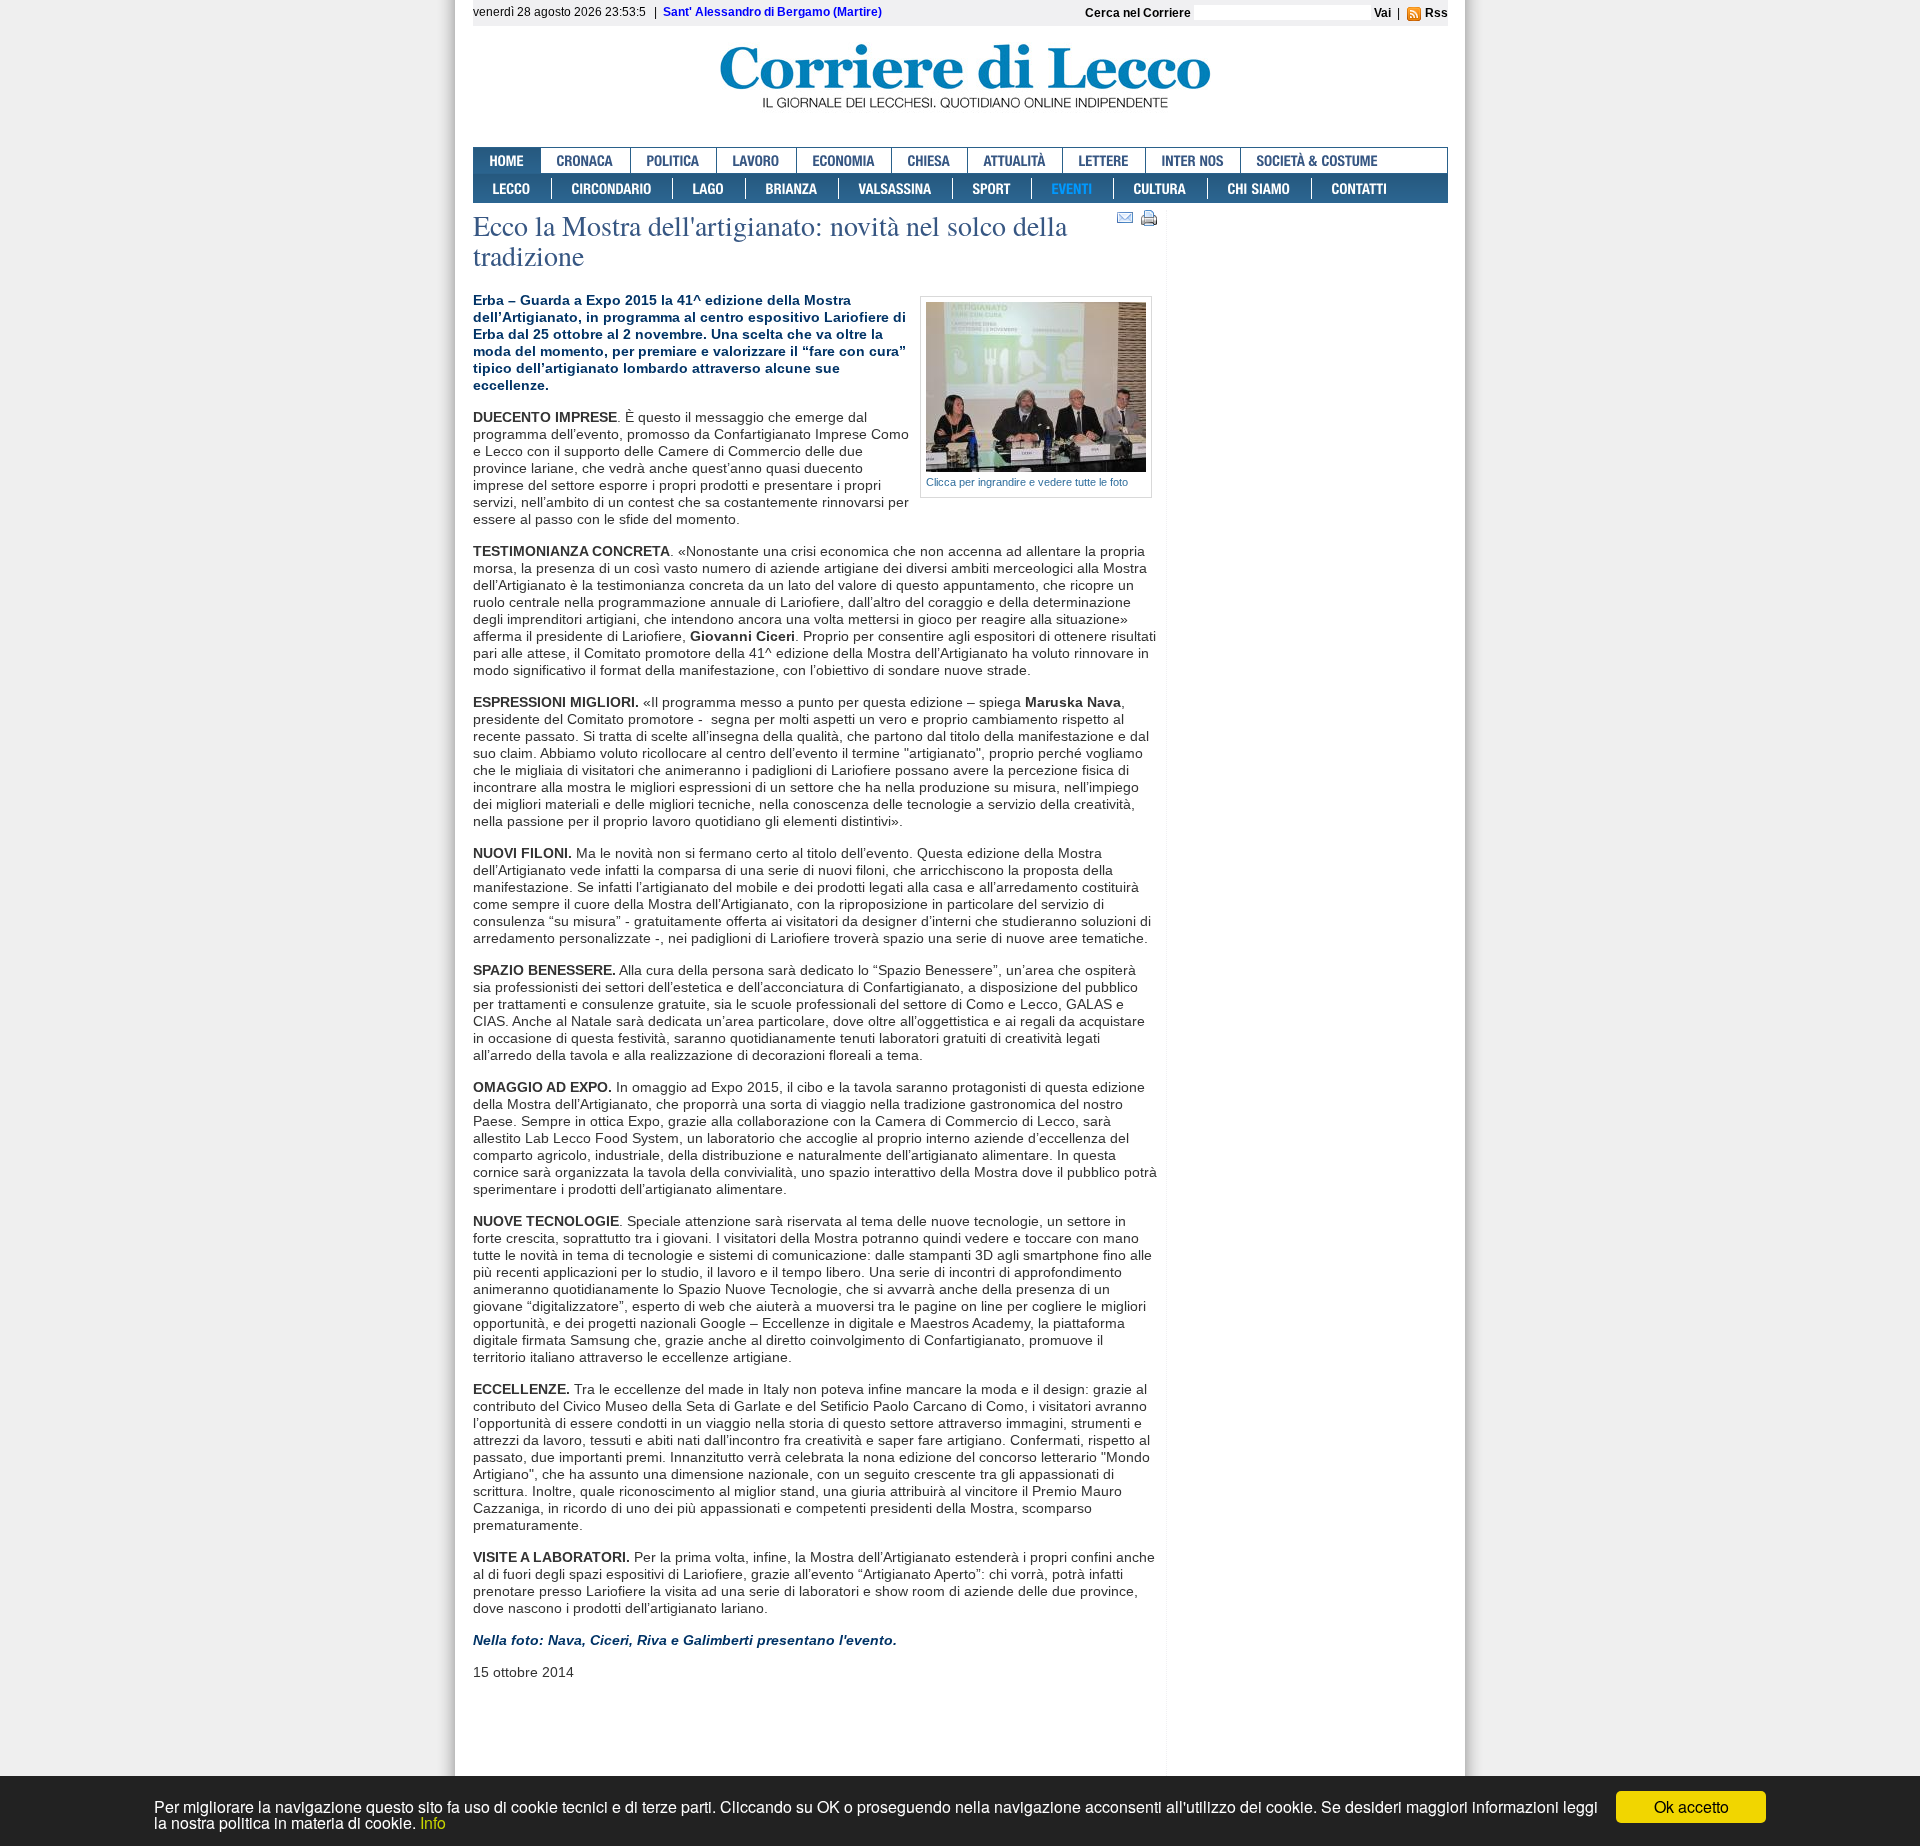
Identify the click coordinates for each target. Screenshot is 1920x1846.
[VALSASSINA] (896, 188)
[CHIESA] (930, 160)
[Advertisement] (1312, 287)
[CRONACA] (586, 160)
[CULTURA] (1161, 188)
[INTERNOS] (1193, 160)
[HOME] (507, 160)
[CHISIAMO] (1260, 188)
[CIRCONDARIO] (612, 188)
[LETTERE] (1104, 160)
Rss (1435, 13)
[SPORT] (992, 188)
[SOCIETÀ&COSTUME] (1317, 160)
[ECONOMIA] (844, 160)
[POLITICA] (674, 160)
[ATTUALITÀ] (1015, 160)
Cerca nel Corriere (1139, 13)
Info (433, 1822)
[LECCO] (512, 188)
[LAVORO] (757, 160)
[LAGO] (709, 188)
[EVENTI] (1073, 188)
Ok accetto (1691, 1806)
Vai (1382, 13)
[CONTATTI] (1360, 188)
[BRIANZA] (792, 188)
